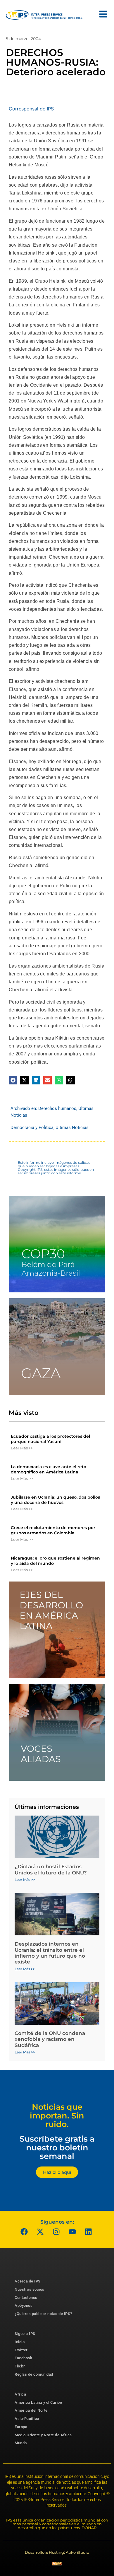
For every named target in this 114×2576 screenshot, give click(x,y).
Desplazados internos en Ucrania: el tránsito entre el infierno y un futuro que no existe (50, 1953)
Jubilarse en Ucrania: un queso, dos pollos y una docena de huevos (55, 1500)
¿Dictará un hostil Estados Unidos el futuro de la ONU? (51, 1869)
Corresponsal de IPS (31, 109)
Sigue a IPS (25, 2334)
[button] (13, 1080)
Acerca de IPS (28, 2281)
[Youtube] (72, 2232)
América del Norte (31, 2410)
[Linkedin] (89, 2232)
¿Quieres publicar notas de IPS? (43, 2314)
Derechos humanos (57, 1108)
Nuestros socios (30, 2289)
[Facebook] (24, 2232)
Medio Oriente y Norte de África (43, 2435)
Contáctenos (26, 2298)
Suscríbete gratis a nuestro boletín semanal (57, 2147)
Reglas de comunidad (34, 2374)
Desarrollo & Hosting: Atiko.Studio (57, 2552)
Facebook (23, 2358)
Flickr (20, 2366)
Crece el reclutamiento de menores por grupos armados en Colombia (53, 1530)
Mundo (21, 2443)
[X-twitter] (40, 2232)
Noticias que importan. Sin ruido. (57, 2116)
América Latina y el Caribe (38, 2402)
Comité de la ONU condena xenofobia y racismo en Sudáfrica (50, 2039)
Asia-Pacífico (27, 2419)
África (20, 2394)
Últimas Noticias (72, 1127)
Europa (21, 2427)
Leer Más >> (22, 1448)
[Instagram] (56, 2232)
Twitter (21, 2350)
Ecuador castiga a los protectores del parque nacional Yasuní (50, 1439)
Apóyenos (24, 2305)
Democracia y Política (32, 1127)
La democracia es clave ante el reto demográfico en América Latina (49, 1469)
